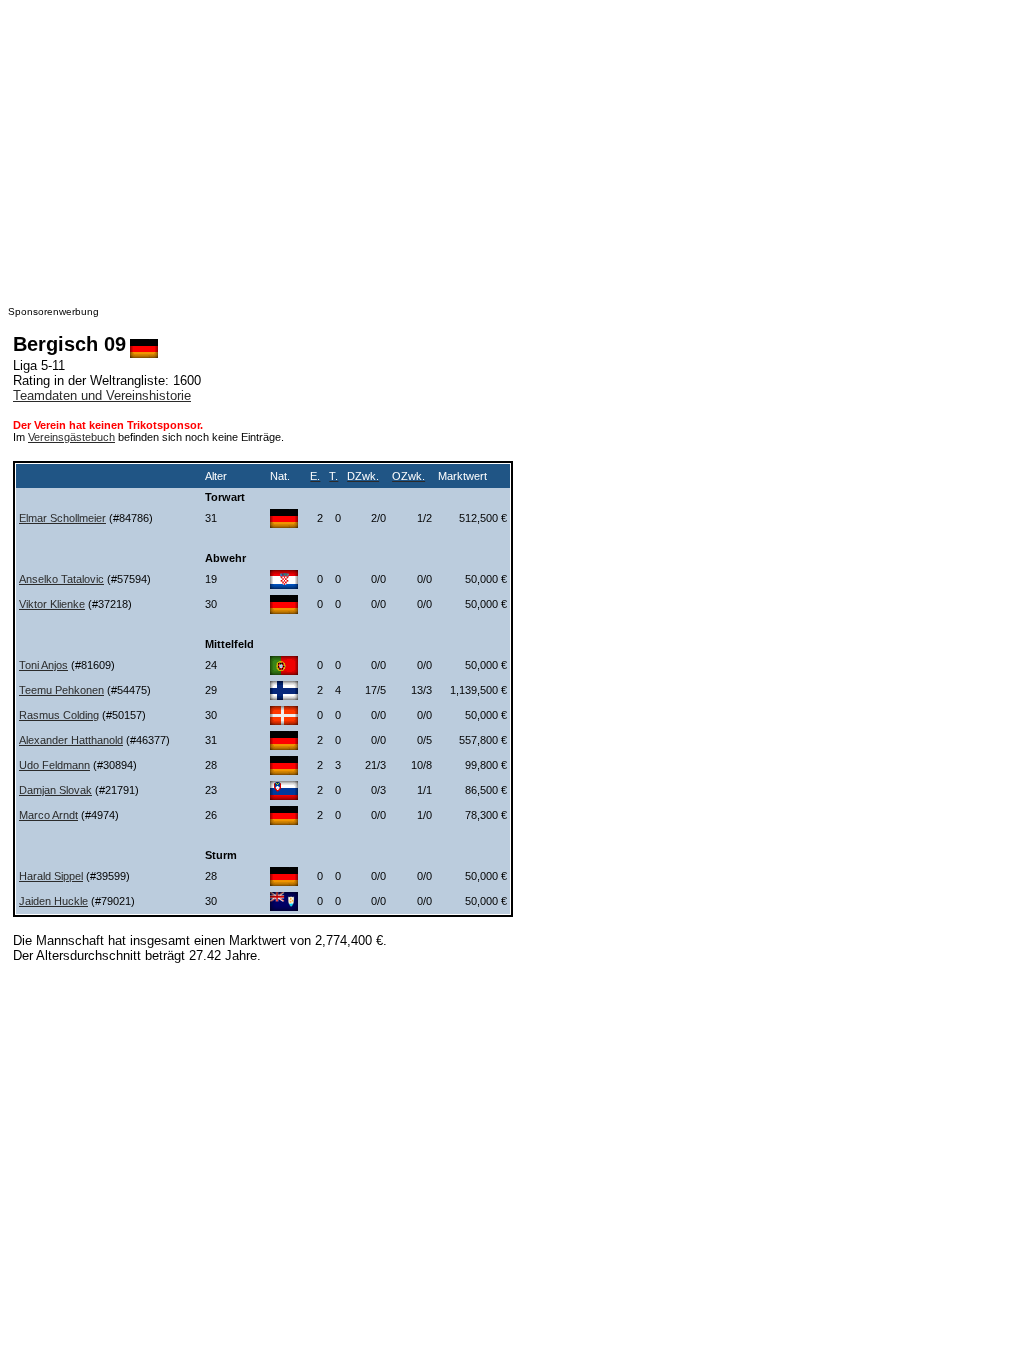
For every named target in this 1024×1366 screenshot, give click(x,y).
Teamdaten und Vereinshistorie (102, 395)
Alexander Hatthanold (71, 740)
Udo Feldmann (54, 765)
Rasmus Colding (59, 715)
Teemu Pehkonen (61, 690)
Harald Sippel (51, 876)
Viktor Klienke (52, 604)
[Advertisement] (512, 148)
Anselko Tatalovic (61, 579)
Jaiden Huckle (53, 901)
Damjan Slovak (55, 790)
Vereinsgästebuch (71, 437)
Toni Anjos (43, 665)
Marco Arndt (48, 815)
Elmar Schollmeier (62, 518)
